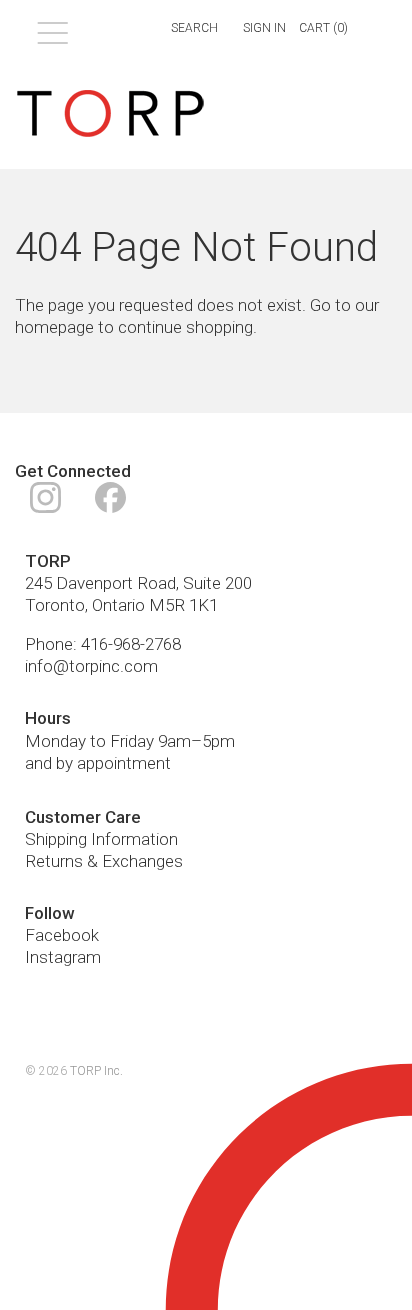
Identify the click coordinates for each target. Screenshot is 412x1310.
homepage (54, 327)
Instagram (63, 957)
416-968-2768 (131, 644)
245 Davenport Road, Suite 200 (138, 583)
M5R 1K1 (183, 605)
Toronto (55, 605)
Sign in (264, 28)
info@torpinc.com (91, 666)
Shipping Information (101, 839)
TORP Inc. (96, 1071)
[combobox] (182, 28)
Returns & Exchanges (104, 861)
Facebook (62, 935)
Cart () (323, 28)
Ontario (118, 605)
